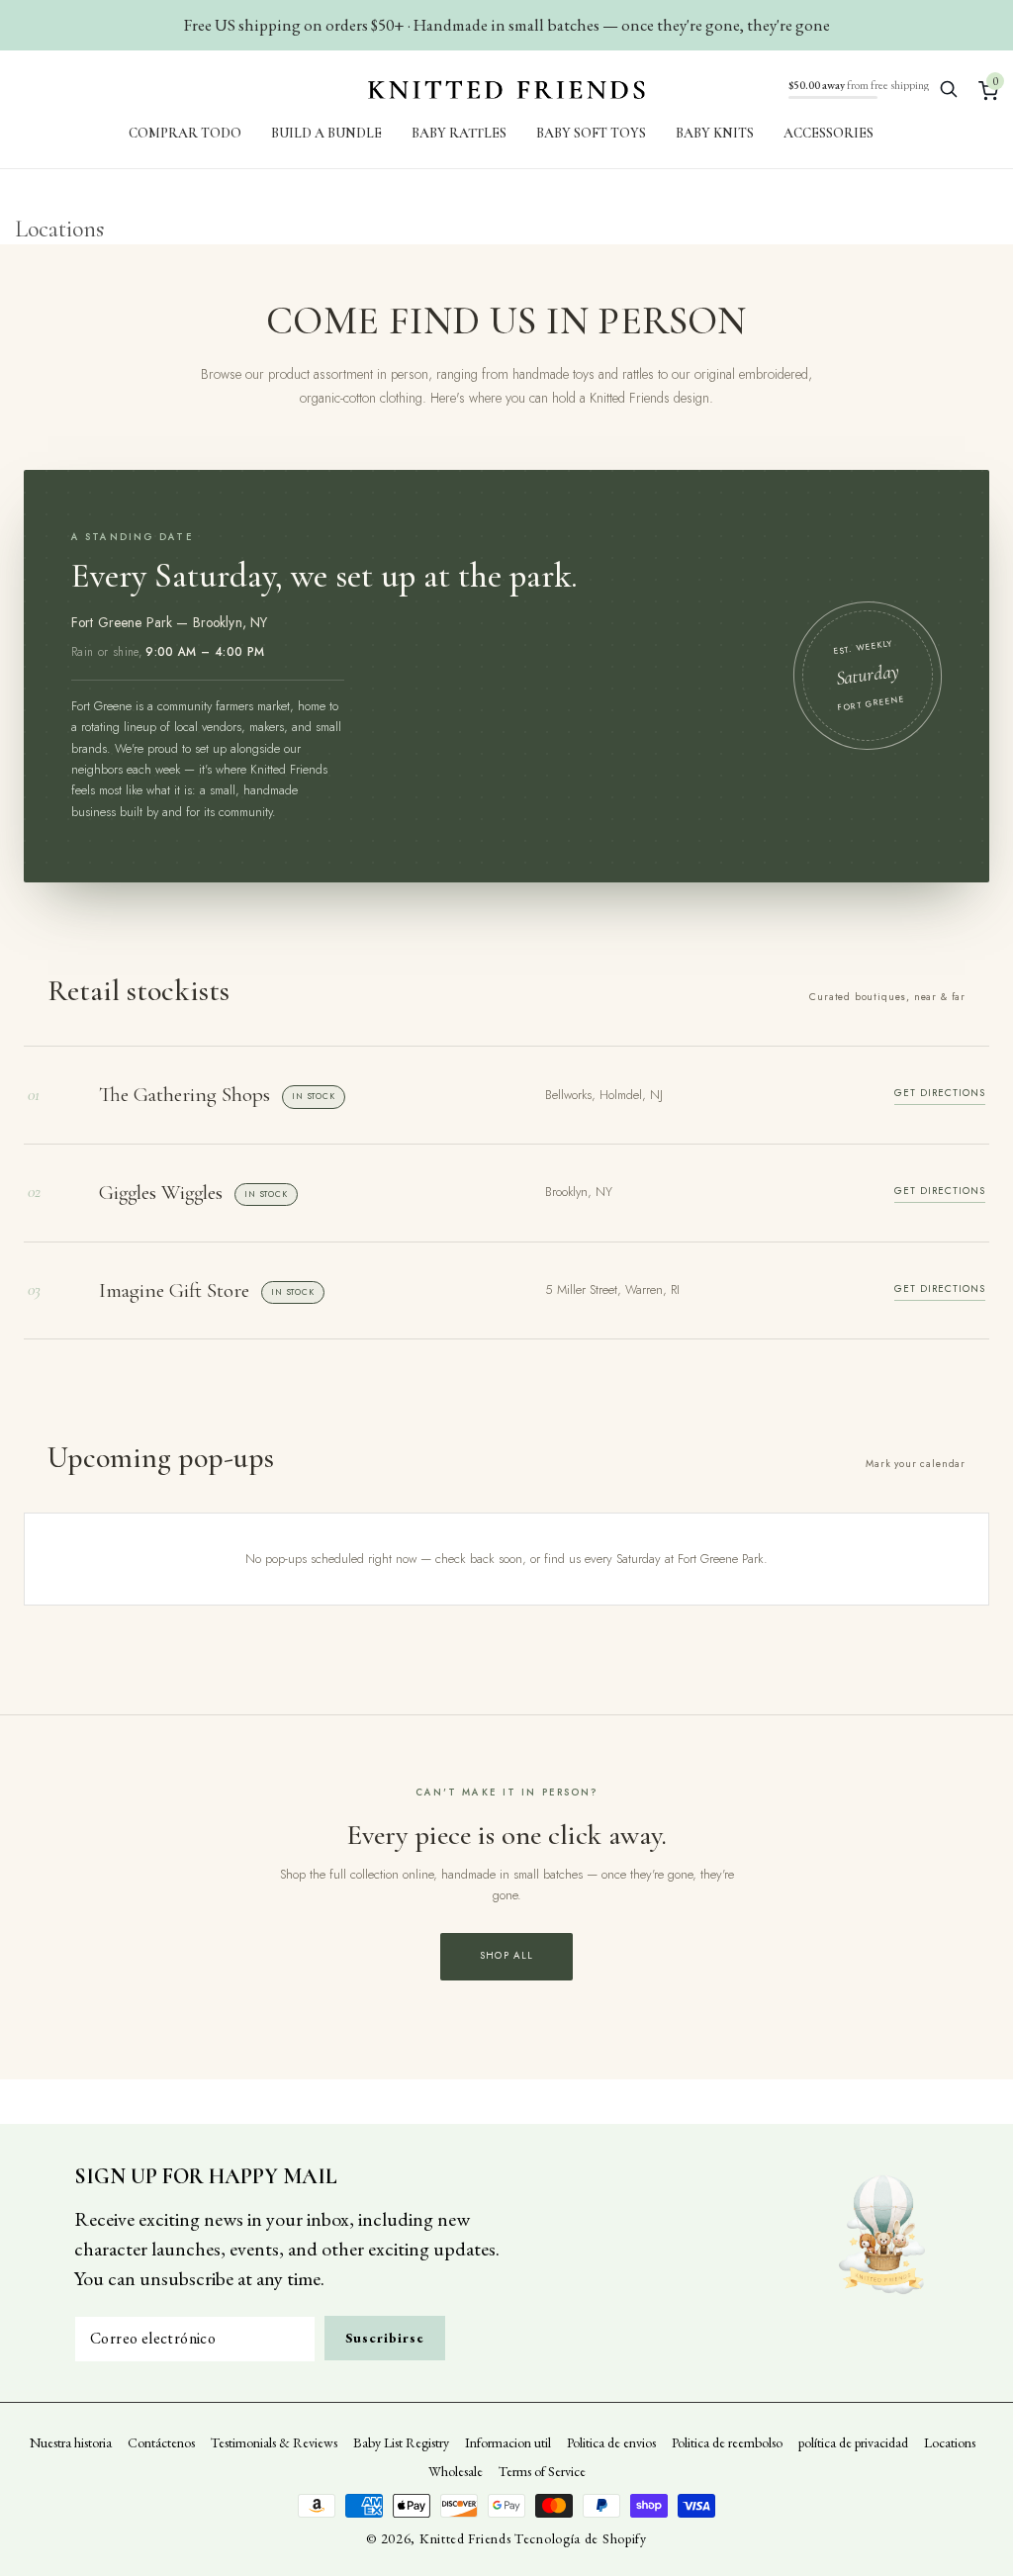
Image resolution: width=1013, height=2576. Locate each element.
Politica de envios (611, 2442)
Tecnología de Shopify (581, 2538)
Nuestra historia (71, 2442)
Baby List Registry (401, 2442)
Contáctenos (161, 2442)
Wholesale (456, 2471)
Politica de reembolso (727, 2442)
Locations (950, 2442)
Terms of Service (542, 2471)
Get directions (940, 1093)
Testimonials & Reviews (274, 2442)
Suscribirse (385, 2338)
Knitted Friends (465, 2538)
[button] (949, 89)
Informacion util (508, 2442)
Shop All (507, 1956)
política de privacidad (853, 2442)
